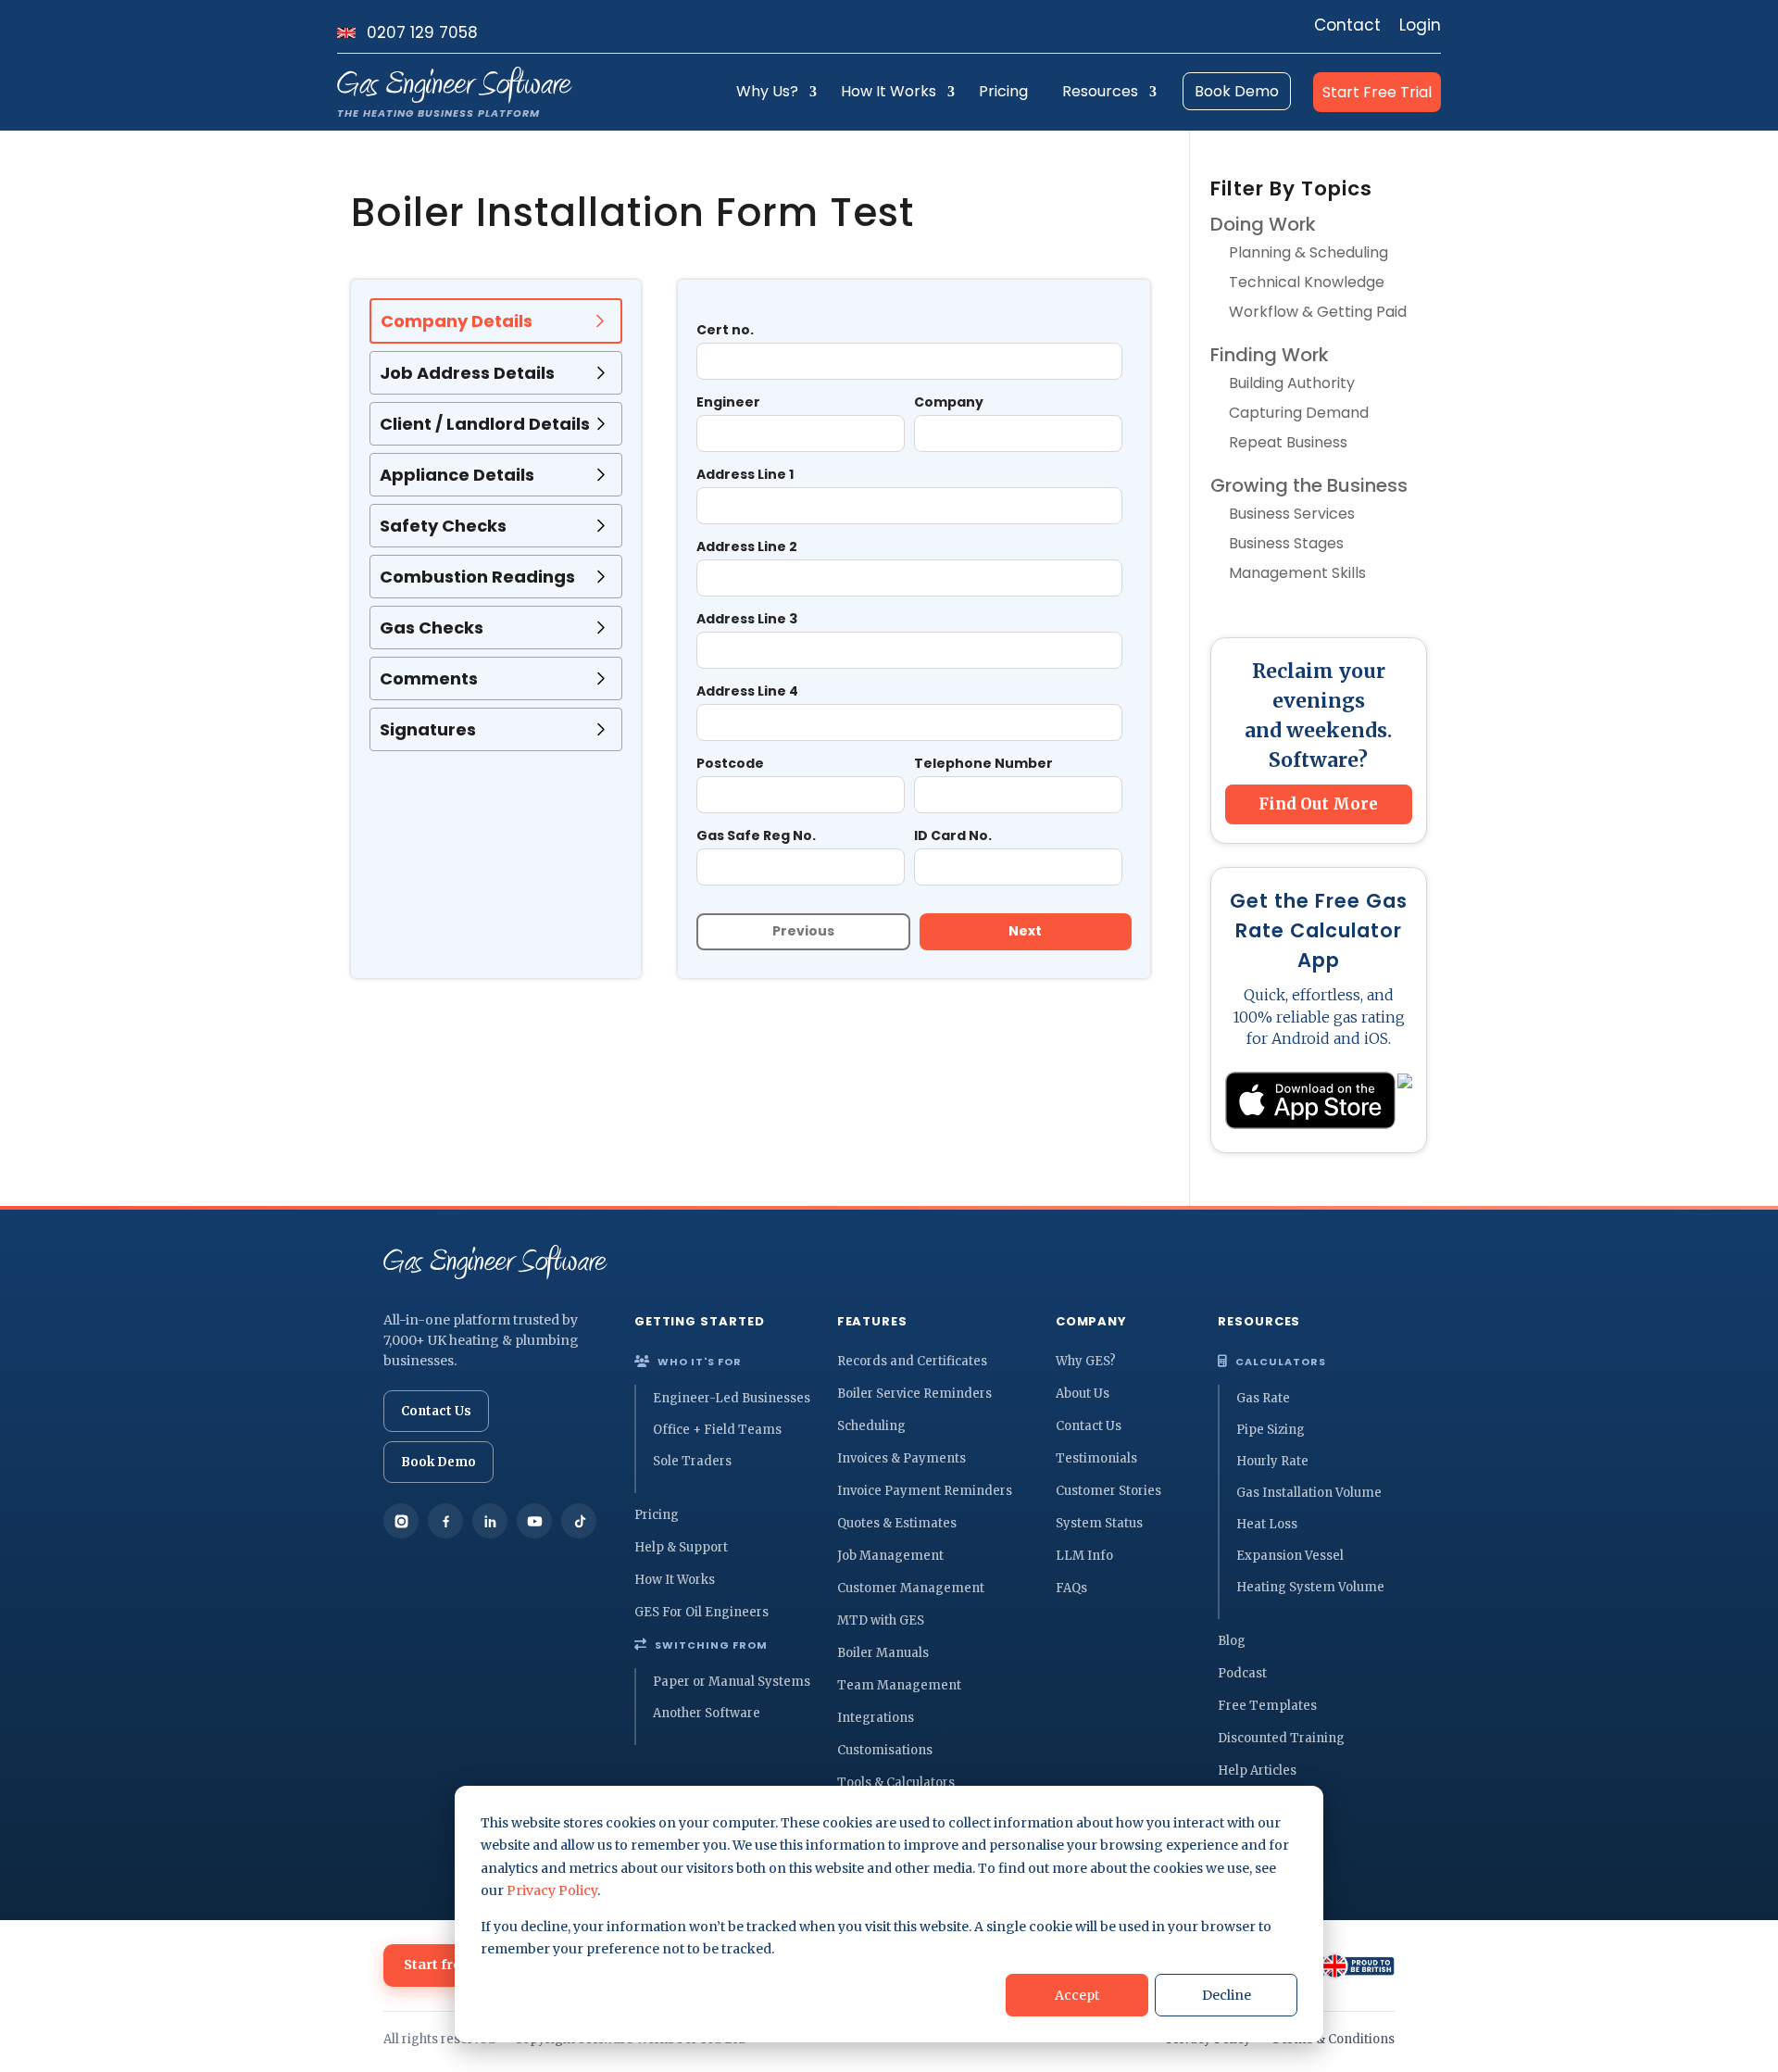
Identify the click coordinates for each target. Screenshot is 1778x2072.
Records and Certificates (912, 1361)
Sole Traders (692, 1461)
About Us (1083, 1394)
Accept (1077, 1995)
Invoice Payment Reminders (925, 1491)
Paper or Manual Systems (732, 1682)
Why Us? (767, 91)
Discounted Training (1281, 1738)
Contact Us (436, 1411)
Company (949, 402)
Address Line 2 (747, 546)
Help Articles (1257, 1771)
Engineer (728, 402)
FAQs (1071, 1588)
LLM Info (1084, 1556)
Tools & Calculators (896, 1783)
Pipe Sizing (1271, 1430)
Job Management (890, 1556)
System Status (1099, 1523)
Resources (1100, 91)
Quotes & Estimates (897, 1523)
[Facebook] (445, 1521)
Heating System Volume (1310, 1587)
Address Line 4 (747, 691)
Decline (1227, 1995)
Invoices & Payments (902, 1458)
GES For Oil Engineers (701, 1612)
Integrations (876, 1718)
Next (1025, 931)
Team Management (899, 1685)
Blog (1232, 1641)
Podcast (1242, 1673)
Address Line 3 (747, 619)
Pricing (1003, 91)
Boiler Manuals (883, 1653)
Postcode (730, 763)
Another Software (707, 1713)
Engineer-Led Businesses (732, 1398)
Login (1420, 25)
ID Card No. (953, 835)
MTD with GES (881, 1620)
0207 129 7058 (422, 33)
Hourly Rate (1272, 1461)
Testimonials (1096, 1458)
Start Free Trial (1377, 92)
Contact (1347, 25)
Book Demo (1237, 91)
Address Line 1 (745, 474)
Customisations (885, 1750)
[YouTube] (534, 1521)
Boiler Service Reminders (914, 1394)
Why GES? (1086, 1361)
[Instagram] (401, 1521)
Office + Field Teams (717, 1430)
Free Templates (1267, 1706)
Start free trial (452, 1965)
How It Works (889, 91)
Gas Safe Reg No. (756, 835)
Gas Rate (1263, 1398)
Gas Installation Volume (1309, 1493)
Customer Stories (1108, 1491)
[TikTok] (579, 1521)
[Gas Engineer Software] (495, 1262)
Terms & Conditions (1333, 2039)
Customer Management (911, 1588)
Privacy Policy (552, 1890)
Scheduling (871, 1426)
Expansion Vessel (1290, 1556)
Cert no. (725, 330)
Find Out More (1318, 804)
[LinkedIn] (490, 1521)
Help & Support (681, 1547)
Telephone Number (983, 763)
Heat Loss (1267, 1524)
